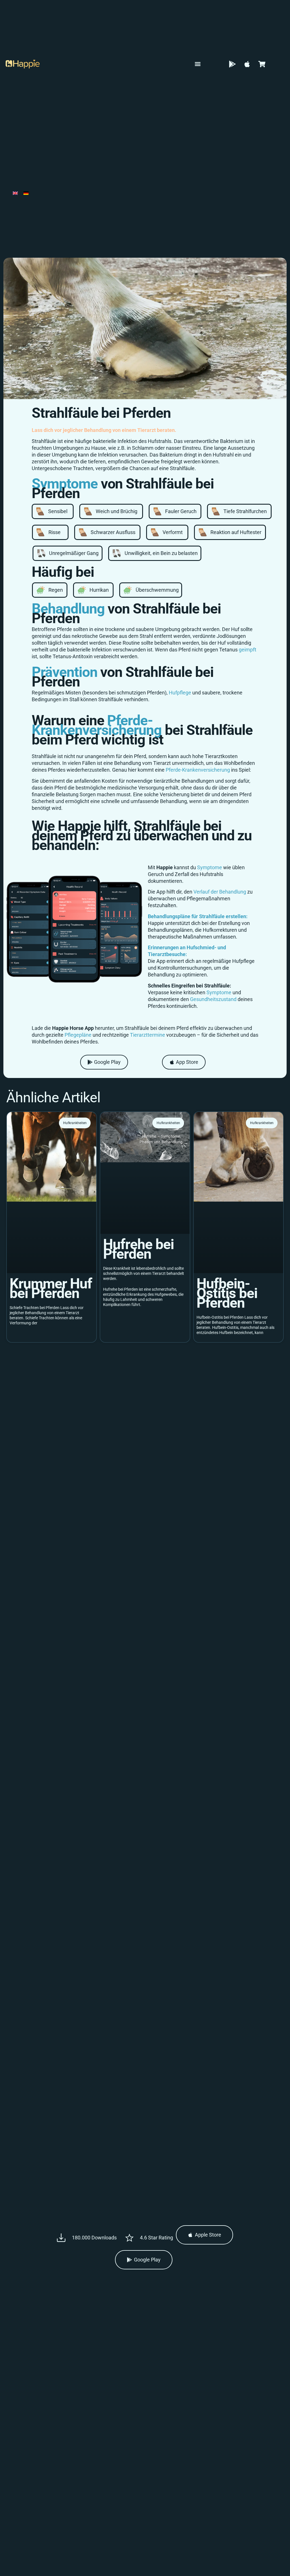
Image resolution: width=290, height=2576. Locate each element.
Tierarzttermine (148, 1035)
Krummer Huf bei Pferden (51, 1288)
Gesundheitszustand (213, 999)
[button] (198, 64)
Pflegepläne (78, 1035)
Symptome (210, 867)
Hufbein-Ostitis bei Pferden (227, 1293)
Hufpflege (180, 693)
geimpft (248, 650)
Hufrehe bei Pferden (138, 1249)
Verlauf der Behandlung (220, 892)
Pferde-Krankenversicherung (97, 725)
